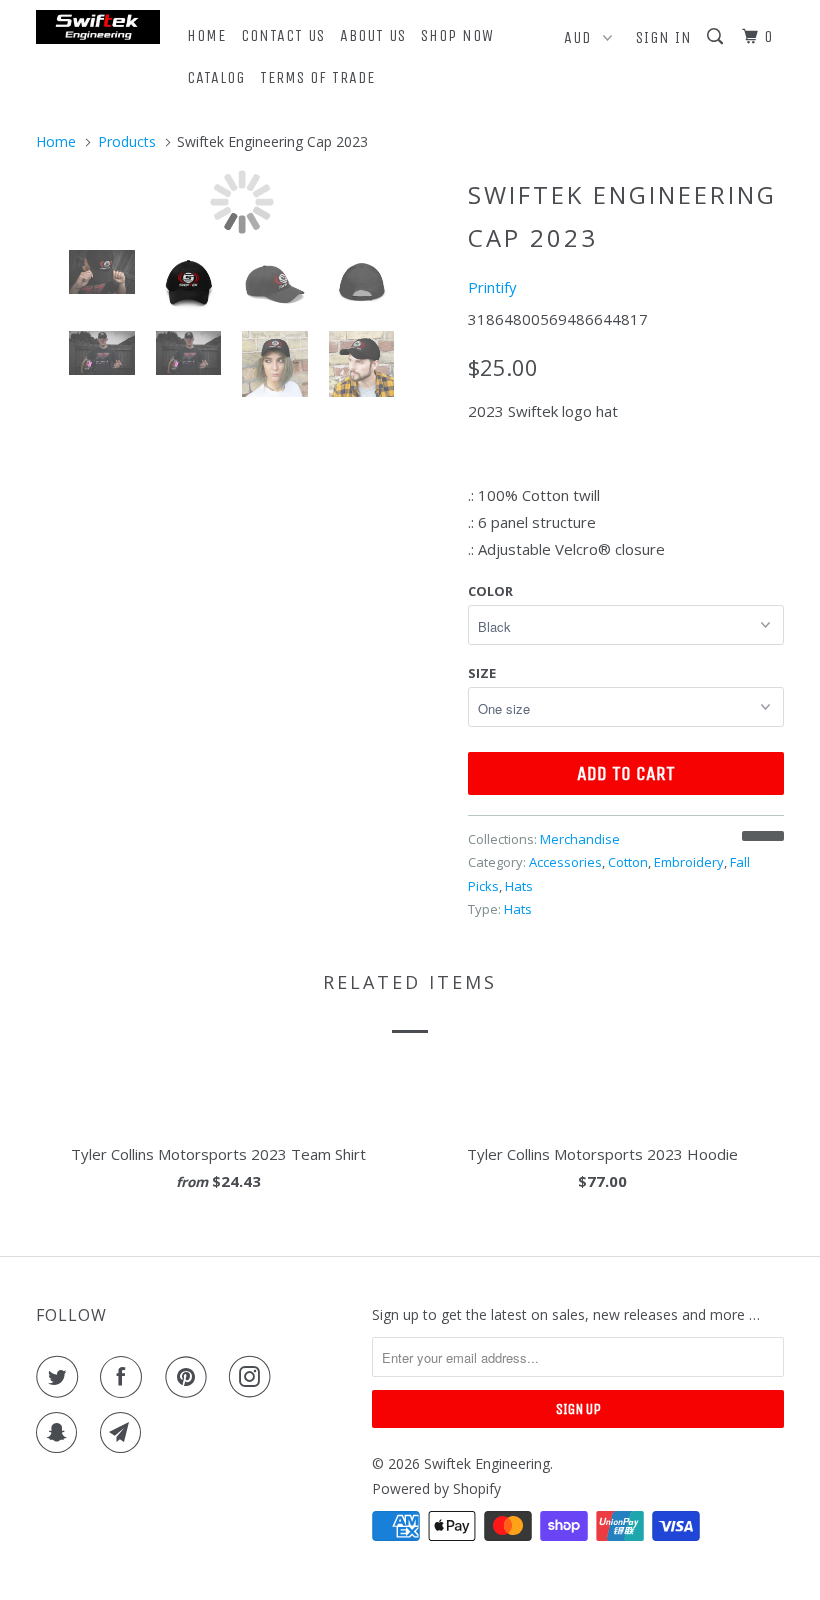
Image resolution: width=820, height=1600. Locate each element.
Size (482, 673)
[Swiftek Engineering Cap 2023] (242, 202)
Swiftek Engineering (487, 1463)
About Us (373, 35)
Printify (492, 287)
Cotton (628, 862)
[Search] (717, 37)
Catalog (216, 77)
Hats (519, 886)
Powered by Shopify (436, 1488)
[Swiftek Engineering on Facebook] (125, 1377)
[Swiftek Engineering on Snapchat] (61, 1433)
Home (206, 35)
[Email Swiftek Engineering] (125, 1433)
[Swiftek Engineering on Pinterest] (190, 1377)
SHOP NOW (457, 35)
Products (127, 141)
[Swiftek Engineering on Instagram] (254, 1377)
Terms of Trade (317, 77)
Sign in (664, 37)
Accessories (565, 862)
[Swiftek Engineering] (98, 27)
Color (490, 591)
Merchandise (580, 839)
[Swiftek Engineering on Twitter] (61, 1377)
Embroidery (689, 862)
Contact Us (283, 35)
